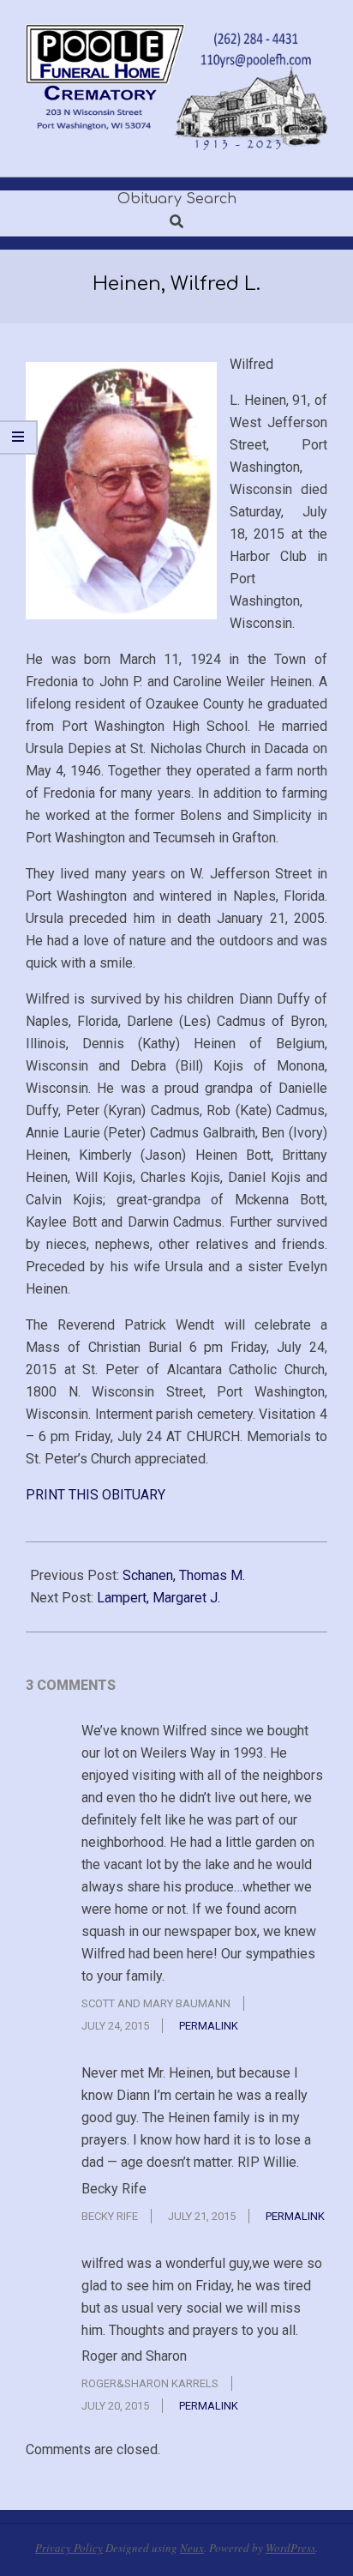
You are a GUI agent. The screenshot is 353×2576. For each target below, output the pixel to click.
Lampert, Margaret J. (159, 1598)
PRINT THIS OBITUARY (96, 1495)
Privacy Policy (69, 2548)
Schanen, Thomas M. (184, 1575)
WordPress (290, 2548)
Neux (192, 2548)
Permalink (209, 2026)
